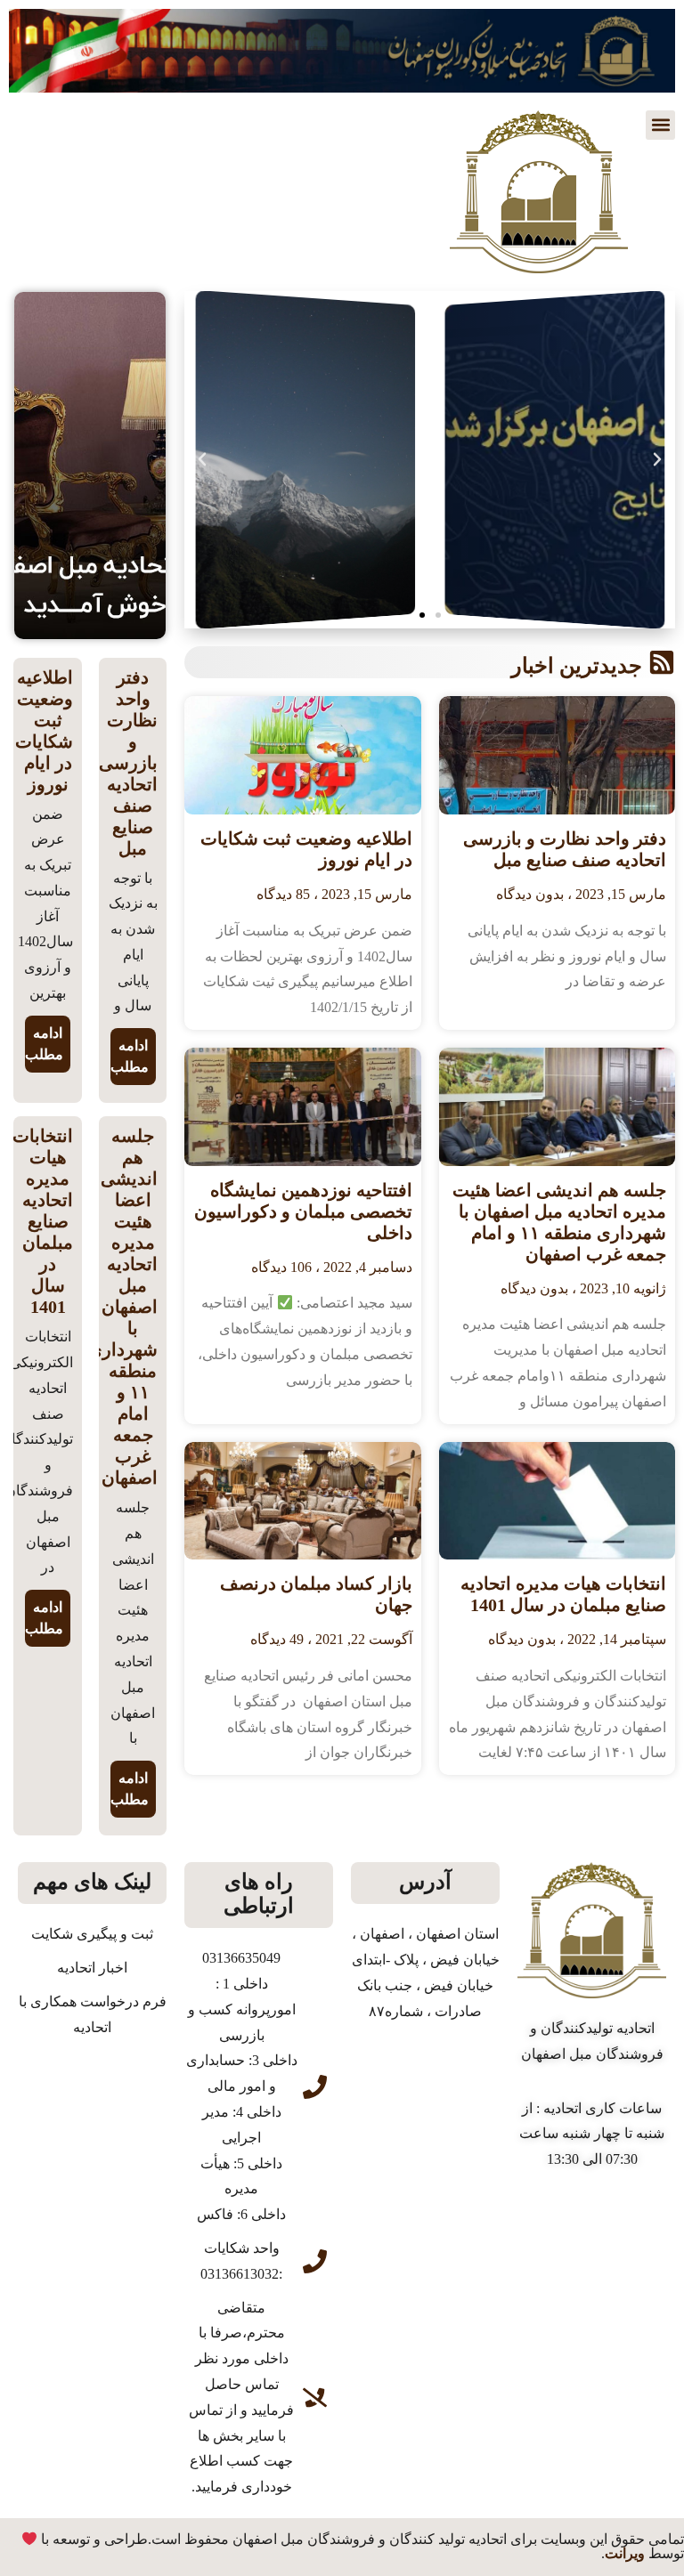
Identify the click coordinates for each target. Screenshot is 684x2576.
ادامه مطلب (130, 1056)
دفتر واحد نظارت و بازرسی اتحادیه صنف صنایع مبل (128, 763)
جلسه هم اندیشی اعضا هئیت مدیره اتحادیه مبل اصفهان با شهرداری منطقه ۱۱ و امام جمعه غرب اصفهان (123, 1307)
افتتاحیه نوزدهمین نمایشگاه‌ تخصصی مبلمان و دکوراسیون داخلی (303, 1211)
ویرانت (625, 2553)
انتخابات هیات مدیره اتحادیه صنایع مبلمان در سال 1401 (43, 1221)
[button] (660, 125)
